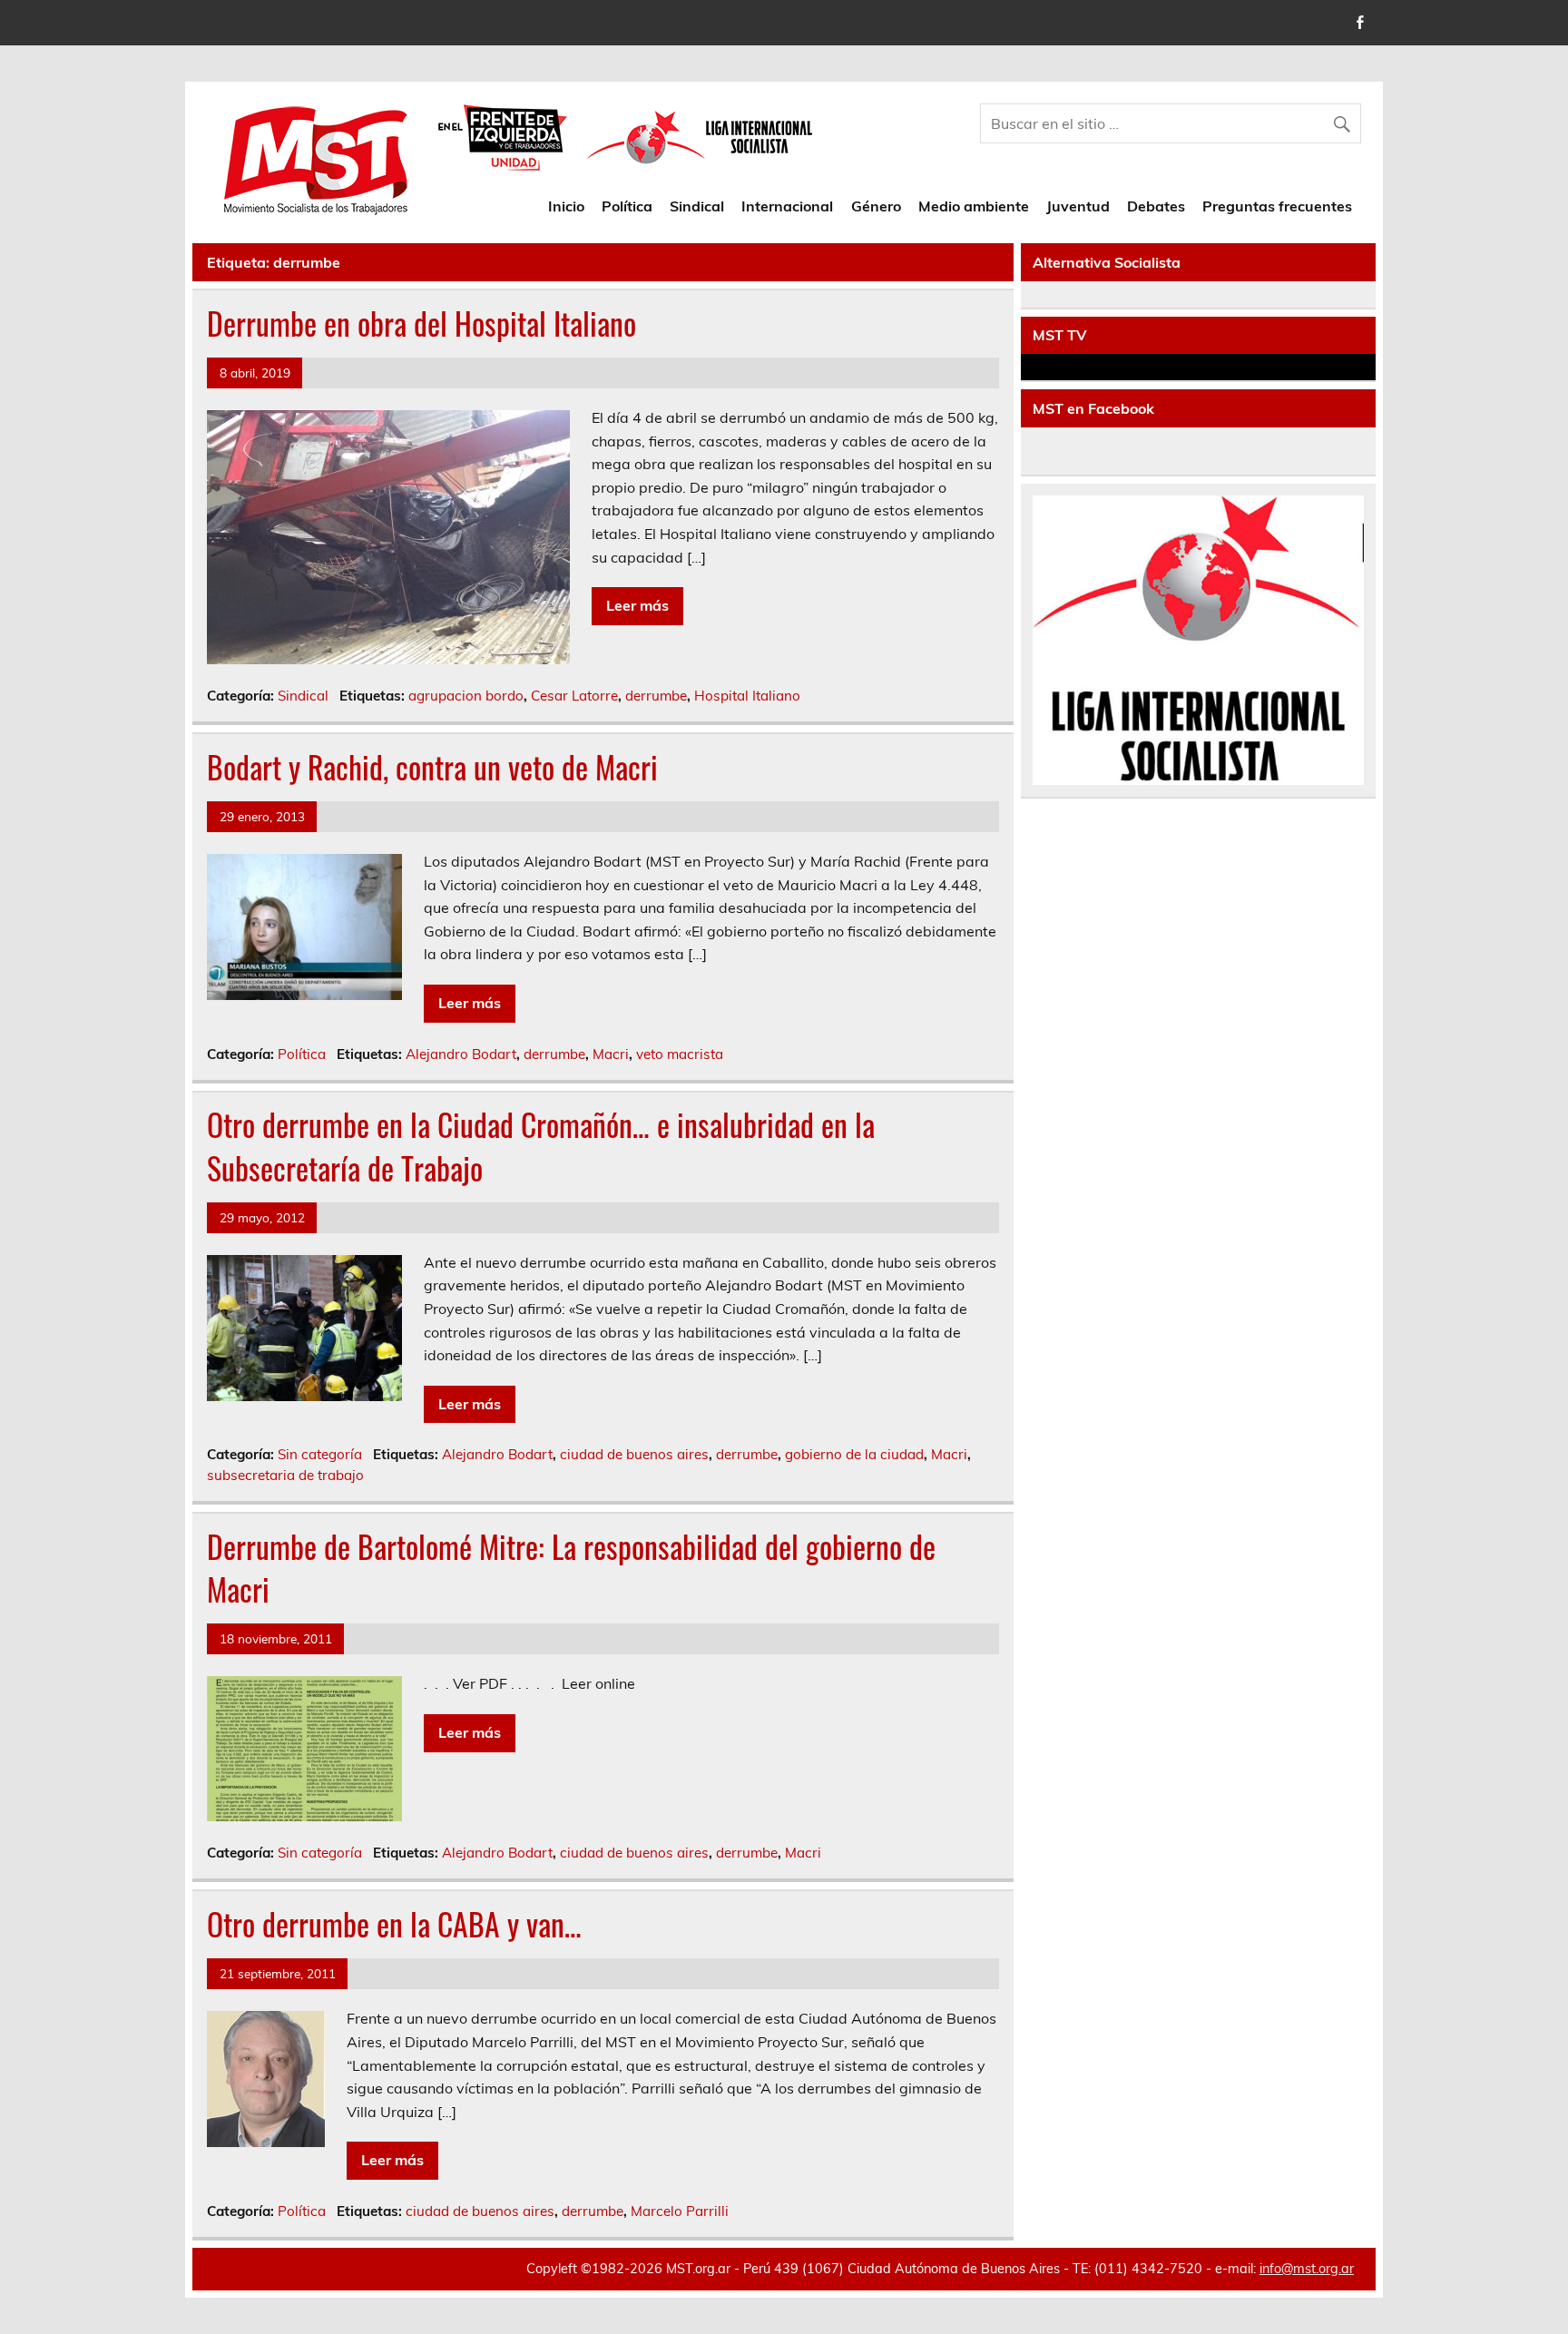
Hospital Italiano (747, 696)
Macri (611, 1054)
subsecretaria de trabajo (285, 1475)
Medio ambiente (974, 206)
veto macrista (680, 1054)
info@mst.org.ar (1307, 2269)
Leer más (637, 605)
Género (876, 206)
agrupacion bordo (466, 696)
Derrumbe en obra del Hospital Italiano (421, 323)
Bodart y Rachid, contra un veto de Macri (432, 767)
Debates (1156, 206)
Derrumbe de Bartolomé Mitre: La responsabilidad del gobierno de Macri (571, 1568)
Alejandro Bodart (461, 1054)
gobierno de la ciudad (854, 1454)
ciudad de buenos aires (634, 1454)
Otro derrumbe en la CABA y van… (394, 1924)
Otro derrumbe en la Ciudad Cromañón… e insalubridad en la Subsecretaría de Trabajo (541, 1146)
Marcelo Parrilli (680, 2211)
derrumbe (656, 696)
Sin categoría (320, 1454)
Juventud (1078, 206)
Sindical (697, 206)
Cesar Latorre (574, 696)
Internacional (787, 206)
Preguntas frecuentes (1277, 206)
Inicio (566, 206)
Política (627, 206)
